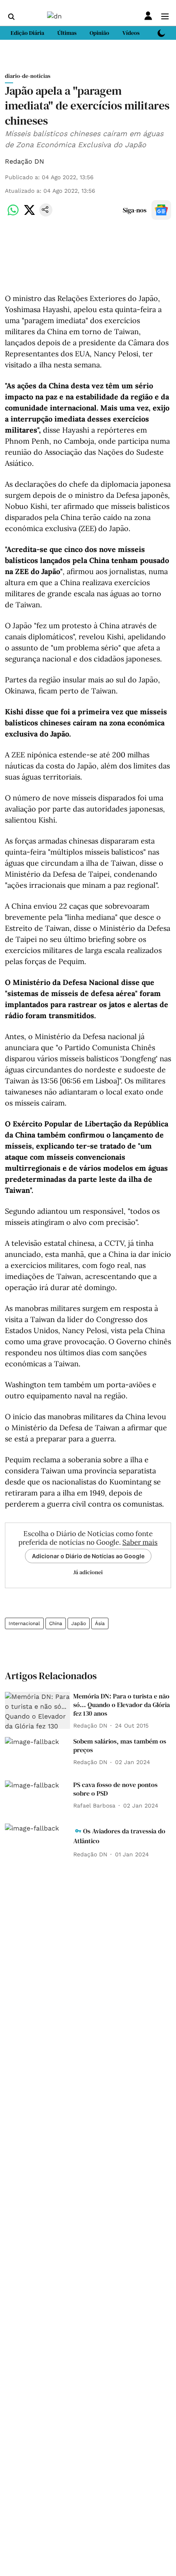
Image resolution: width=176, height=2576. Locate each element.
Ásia (100, 1623)
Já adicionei (88, 1572)
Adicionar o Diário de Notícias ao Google (88, 1556)
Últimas (67, 33)
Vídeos (131, 33)
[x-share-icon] (29, 214)
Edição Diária (27, 33)
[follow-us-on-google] (161, 210)
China (56, 1623)
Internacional (24, 1623)
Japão (79, 1623)
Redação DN (25, 161)
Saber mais (140, 1542)
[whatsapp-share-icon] (13, 214)
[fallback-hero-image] (37, 1710)
